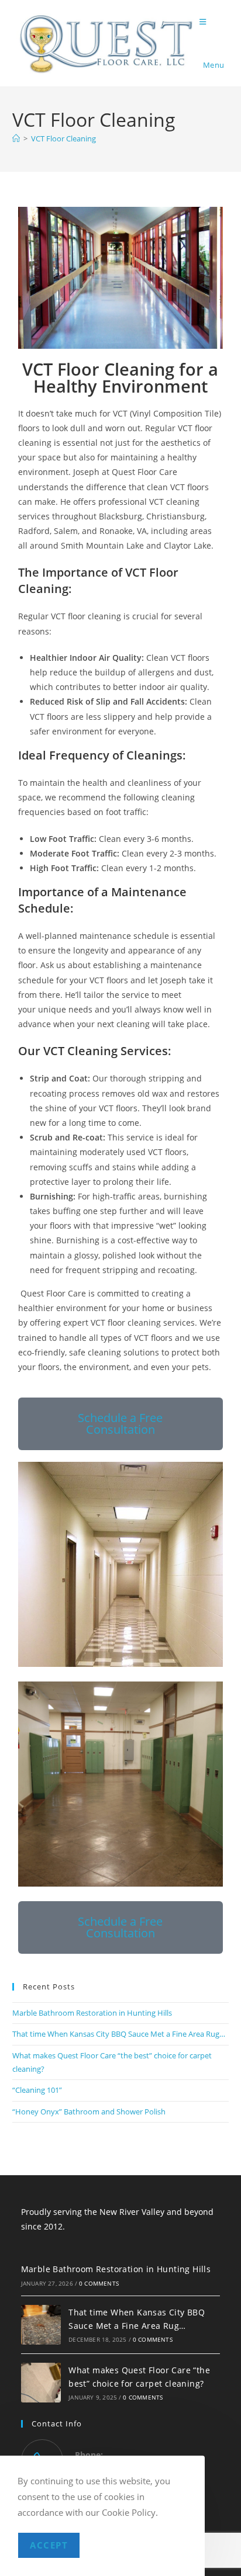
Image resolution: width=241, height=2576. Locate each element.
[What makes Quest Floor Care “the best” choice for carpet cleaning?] (41, 2383)
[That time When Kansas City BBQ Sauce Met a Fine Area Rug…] (41, 2325)
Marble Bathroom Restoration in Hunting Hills (92, 2013)
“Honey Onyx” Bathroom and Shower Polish (89, 2112)
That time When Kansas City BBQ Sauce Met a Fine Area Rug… (119, 2034)
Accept (49, 2545)
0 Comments (99, 2283)
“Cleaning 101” (37, 2090)
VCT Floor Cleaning (63, 138)
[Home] (16, 138)
